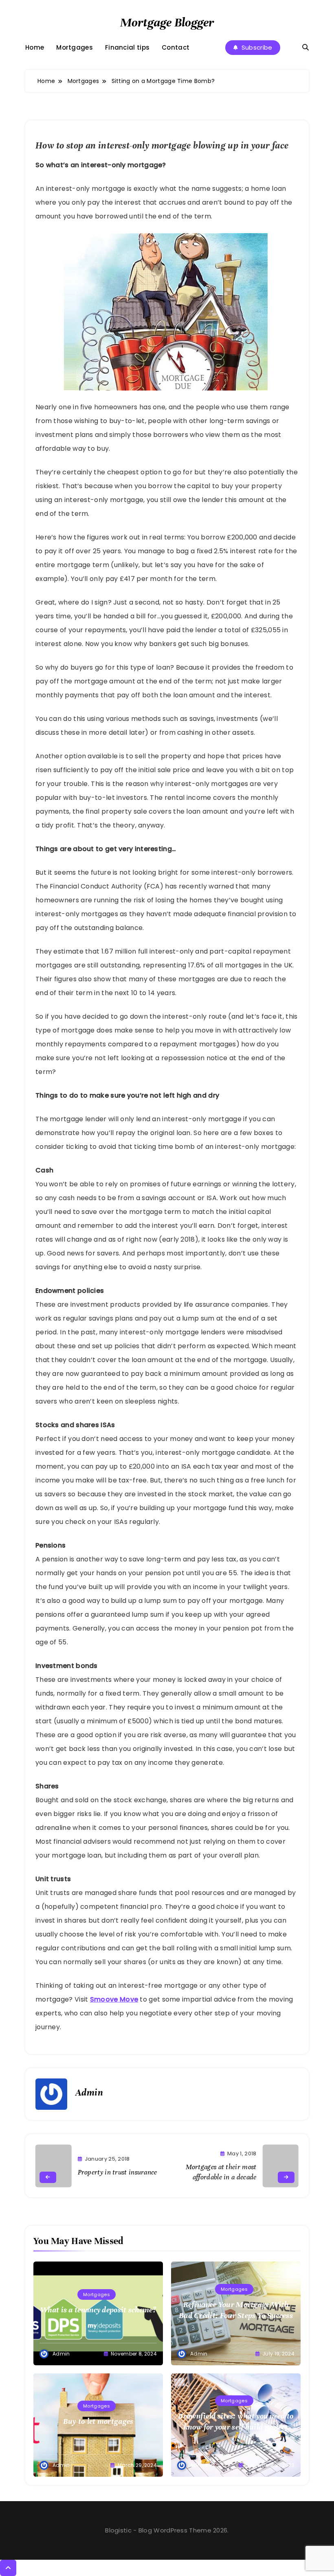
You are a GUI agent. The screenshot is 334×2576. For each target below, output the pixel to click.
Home (35, 48)
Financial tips (127, 48)
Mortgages (75, 48)
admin (89, 2092)
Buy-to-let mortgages (98, 2421)
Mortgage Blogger (167, 23)
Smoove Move (114, 1999)
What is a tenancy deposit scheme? (98, 2310)
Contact (176, 48)
